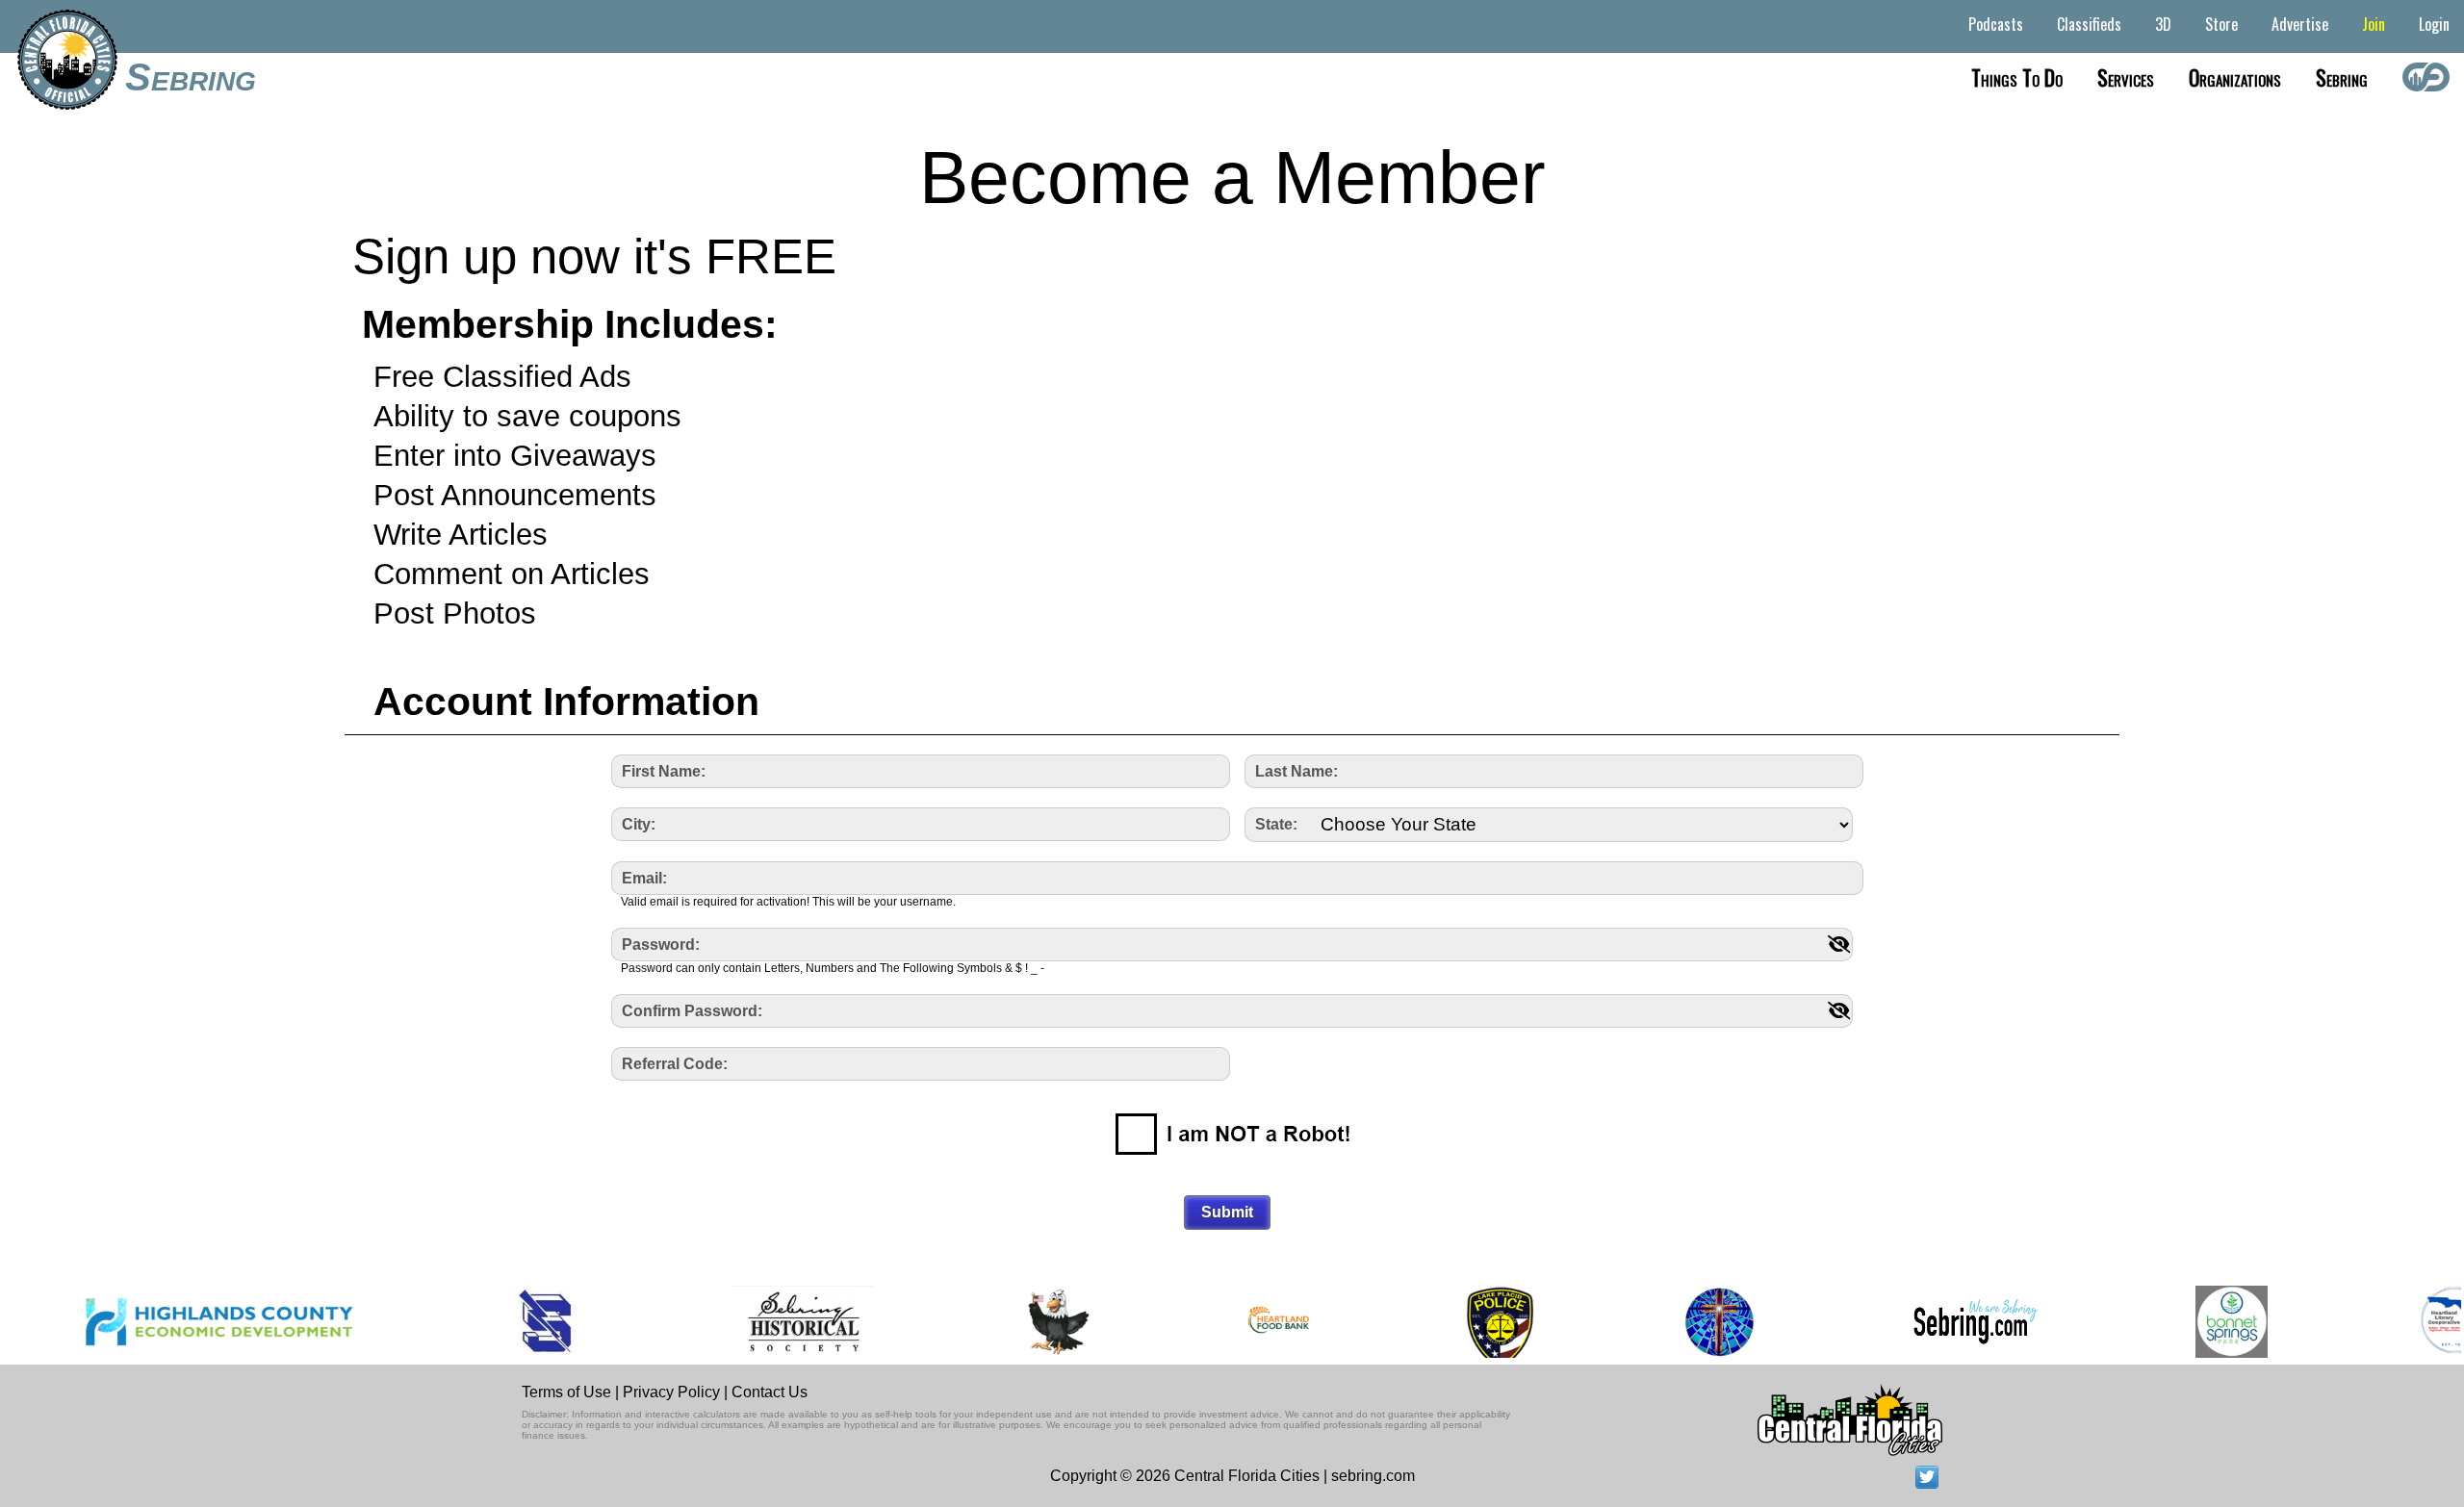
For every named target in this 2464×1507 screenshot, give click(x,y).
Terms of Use (566, 1392)
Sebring (191, 77)
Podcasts (1996, 24)
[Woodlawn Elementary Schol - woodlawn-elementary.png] (1019, 1322)
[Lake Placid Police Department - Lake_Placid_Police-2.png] (1460, 1322)
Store (2221, 24)
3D (2163, 24)
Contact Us (770, 1392)
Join (2374, 24)
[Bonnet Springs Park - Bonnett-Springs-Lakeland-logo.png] (2192, 1322)
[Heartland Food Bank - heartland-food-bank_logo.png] (1239, 1322)
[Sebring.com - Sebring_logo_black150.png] (1936, 1322)
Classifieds (2089, 24)
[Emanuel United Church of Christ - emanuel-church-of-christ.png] (1680, 1322)
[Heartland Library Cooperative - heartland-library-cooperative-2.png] (2415, 1322)
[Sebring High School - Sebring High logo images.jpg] (509, 1322)
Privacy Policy (671, 1392)
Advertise (2300, 24)
